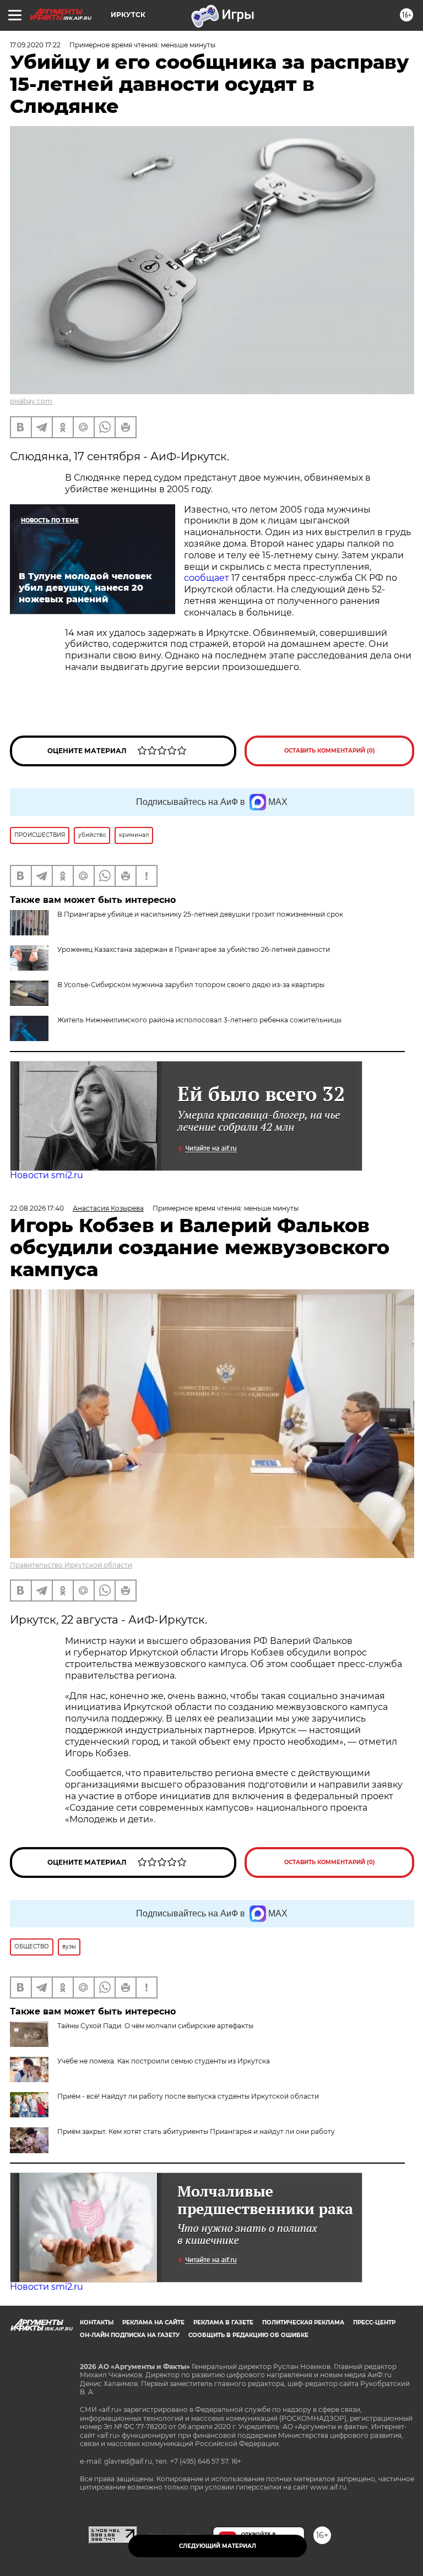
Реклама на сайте (153, 2322)
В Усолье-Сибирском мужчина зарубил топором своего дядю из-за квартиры (191, 985)
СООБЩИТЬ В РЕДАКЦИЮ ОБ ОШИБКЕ (248, 2335)
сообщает (208, 578)
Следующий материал (218, 2546)
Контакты (97, 2322)
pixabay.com (31, 401)
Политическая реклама (303, 2322)
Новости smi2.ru (47, 1175)
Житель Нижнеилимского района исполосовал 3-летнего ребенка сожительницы (199, 1020)
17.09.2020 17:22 (35, 45)
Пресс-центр (374, 2322)
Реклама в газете (223, 2322)
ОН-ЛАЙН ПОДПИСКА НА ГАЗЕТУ (130, 2335)
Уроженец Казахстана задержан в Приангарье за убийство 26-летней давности (194, 949)
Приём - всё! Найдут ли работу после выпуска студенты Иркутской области (188, 2096)
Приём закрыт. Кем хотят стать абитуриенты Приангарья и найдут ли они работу (196, 2131)
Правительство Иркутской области (71, 1565)
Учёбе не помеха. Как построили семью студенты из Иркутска (164, 2061)
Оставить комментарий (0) (330, 751)
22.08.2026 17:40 (37, 1208)
